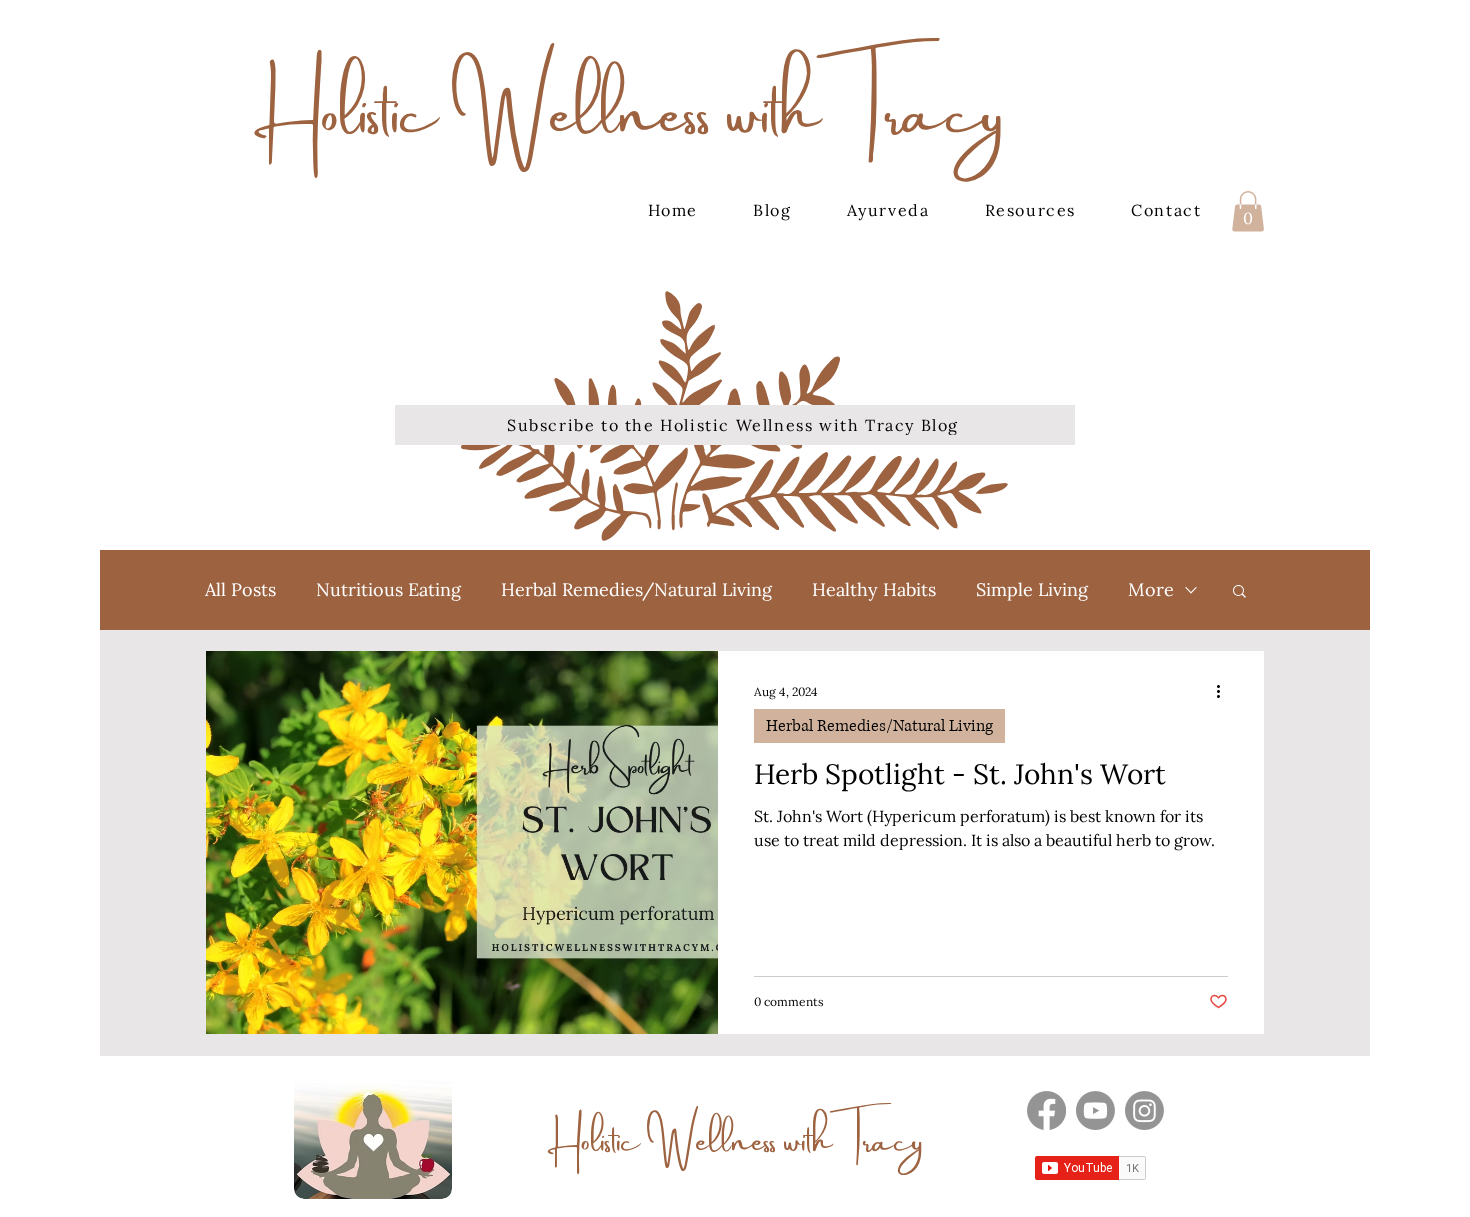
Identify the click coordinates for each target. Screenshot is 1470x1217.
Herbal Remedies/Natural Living (636, 589)
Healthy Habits (874, 589)
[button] (1248, 211)
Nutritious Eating (388, 589)
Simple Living (1032, 589)
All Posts (240, 589)
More (1151, 589)
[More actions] (1225, 692)
